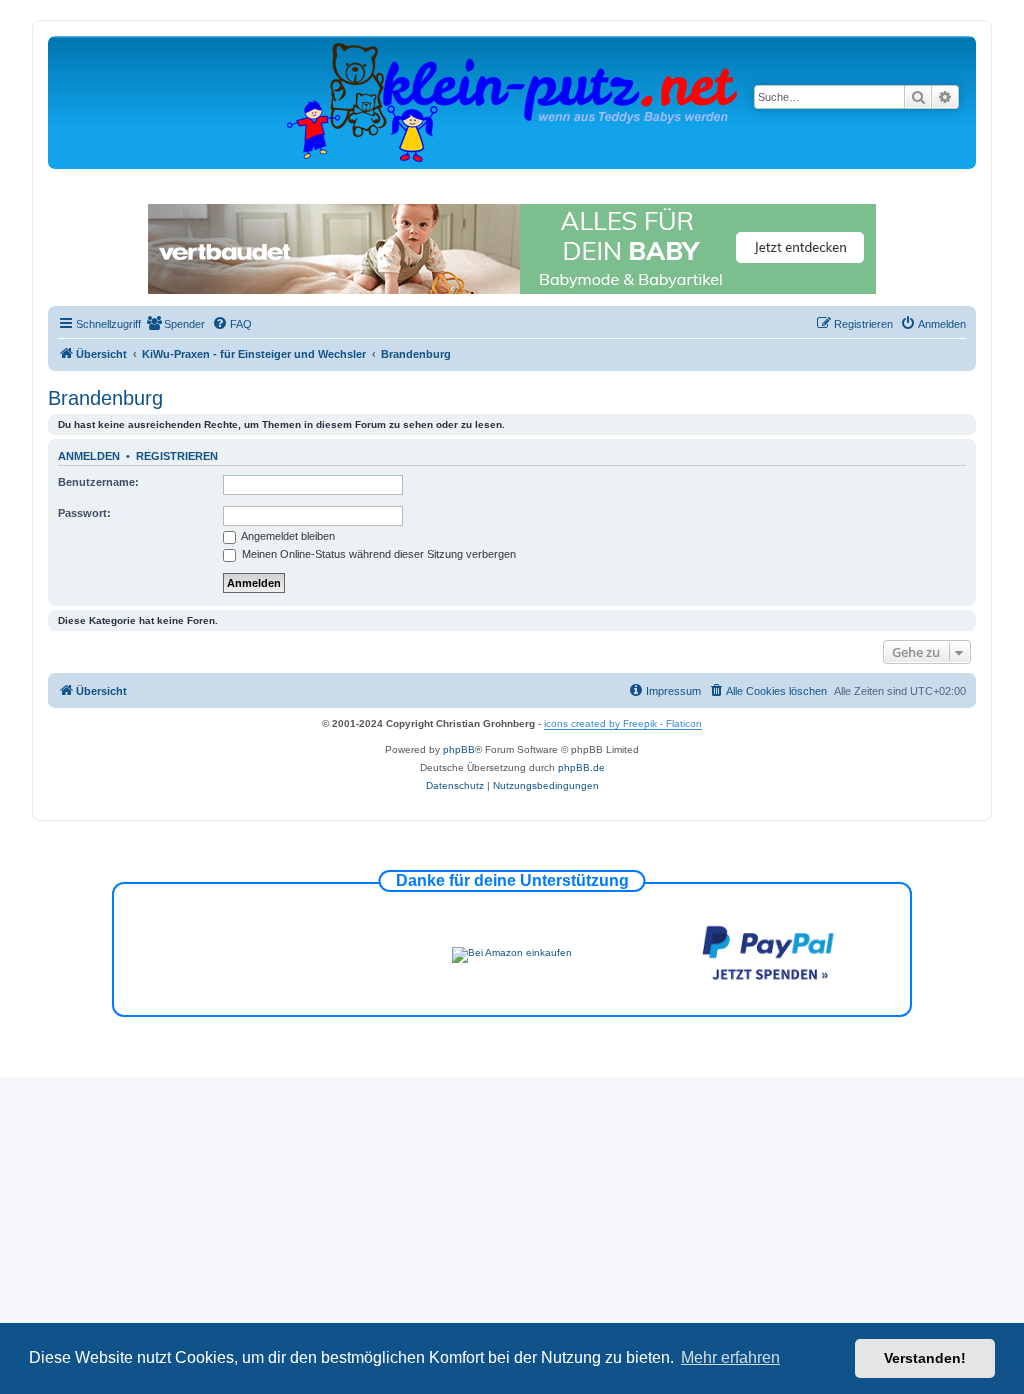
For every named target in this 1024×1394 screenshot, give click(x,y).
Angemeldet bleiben (287, 536)
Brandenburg (105, 398)
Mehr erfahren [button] (730, 1357)
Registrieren (177, 456)
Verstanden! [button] (925, 1358)
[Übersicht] (512, 101)
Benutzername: (98, 482)
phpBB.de (581, 767)
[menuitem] (175, 324)
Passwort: (84, 513)
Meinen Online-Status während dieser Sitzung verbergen (377, 554)
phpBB (459, 749)
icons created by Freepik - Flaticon (623, 723)
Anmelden (89, 456)
